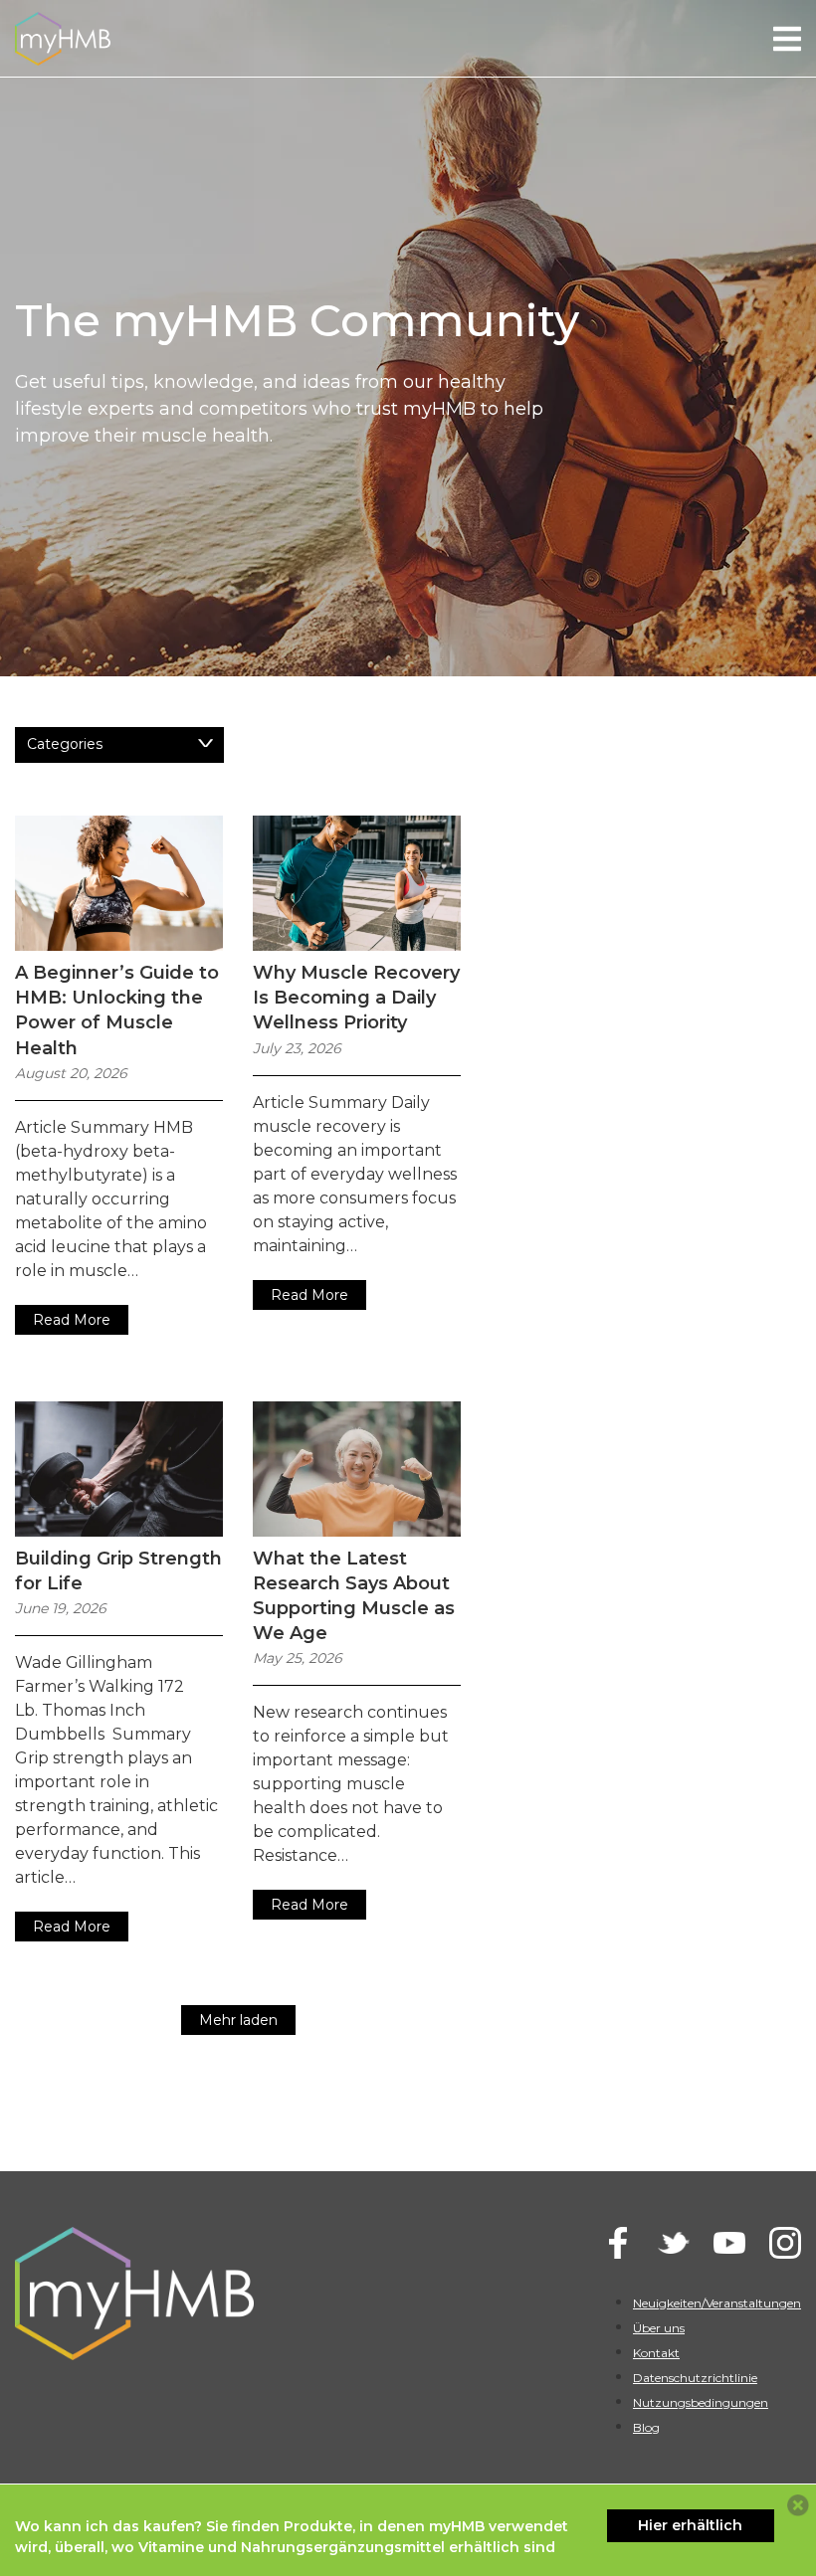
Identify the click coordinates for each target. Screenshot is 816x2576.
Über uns (659, 2328)
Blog (646, 2427)
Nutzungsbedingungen (701, 2402)
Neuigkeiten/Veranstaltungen (717, 2303)
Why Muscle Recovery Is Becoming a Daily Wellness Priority (356, 998)
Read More (72, 1320)
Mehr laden (238, 2020)
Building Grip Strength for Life (118, 1571)
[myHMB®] (63, 37)
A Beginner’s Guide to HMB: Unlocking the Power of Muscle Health (117, 1011)
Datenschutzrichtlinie (695, 2378)
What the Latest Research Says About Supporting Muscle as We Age (354, 1596)
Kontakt (656, 2353)
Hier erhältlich (690, 2525)
